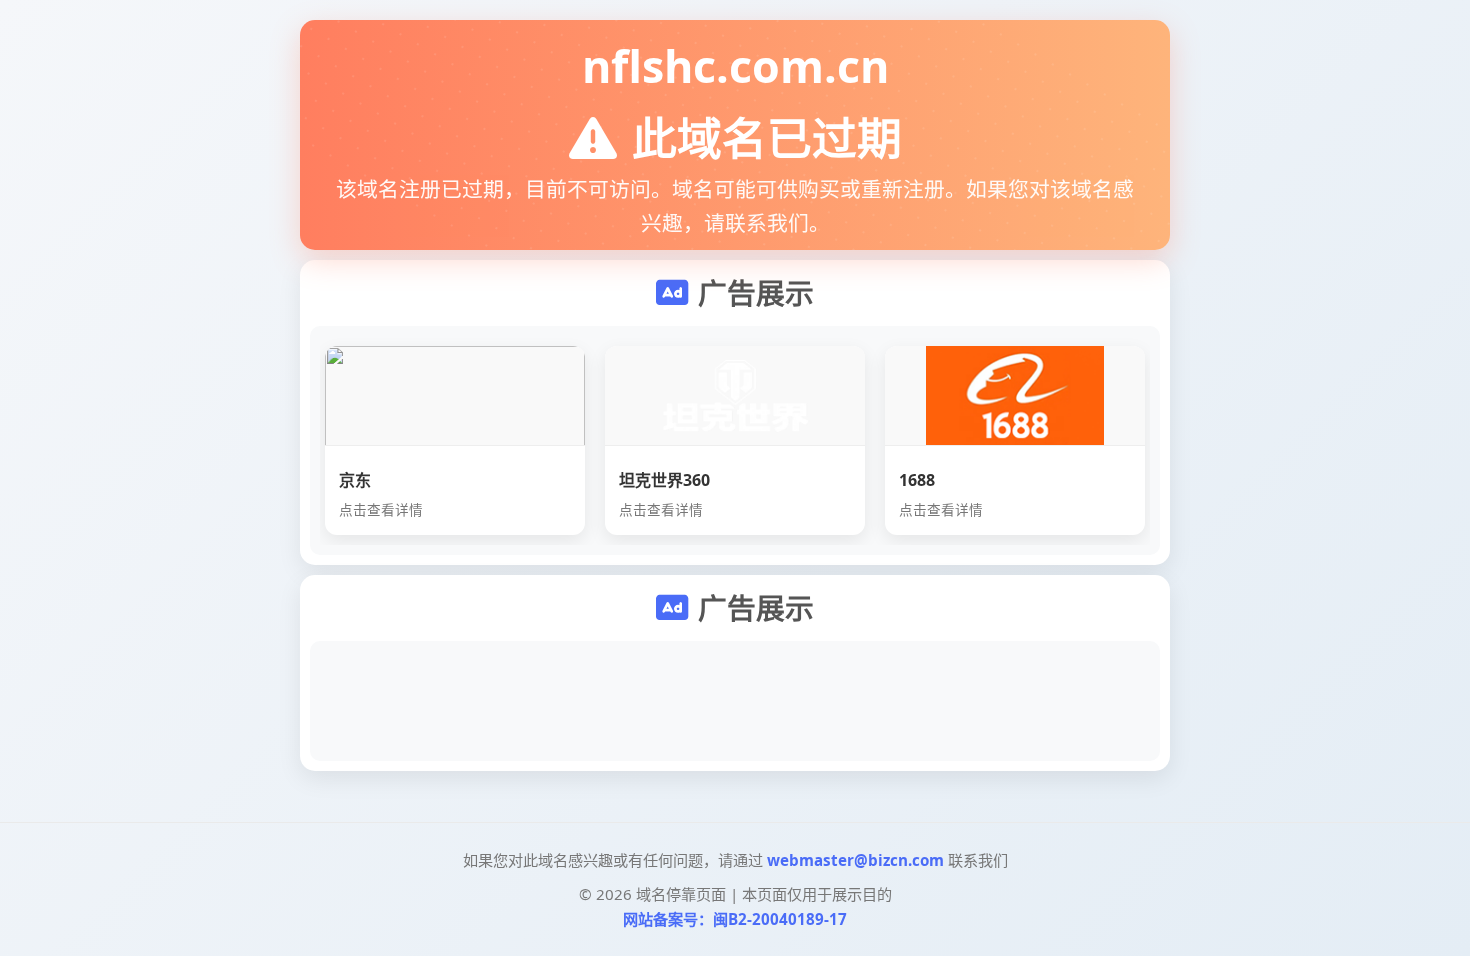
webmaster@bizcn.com (855, 860)
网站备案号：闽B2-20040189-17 (735, 919)
